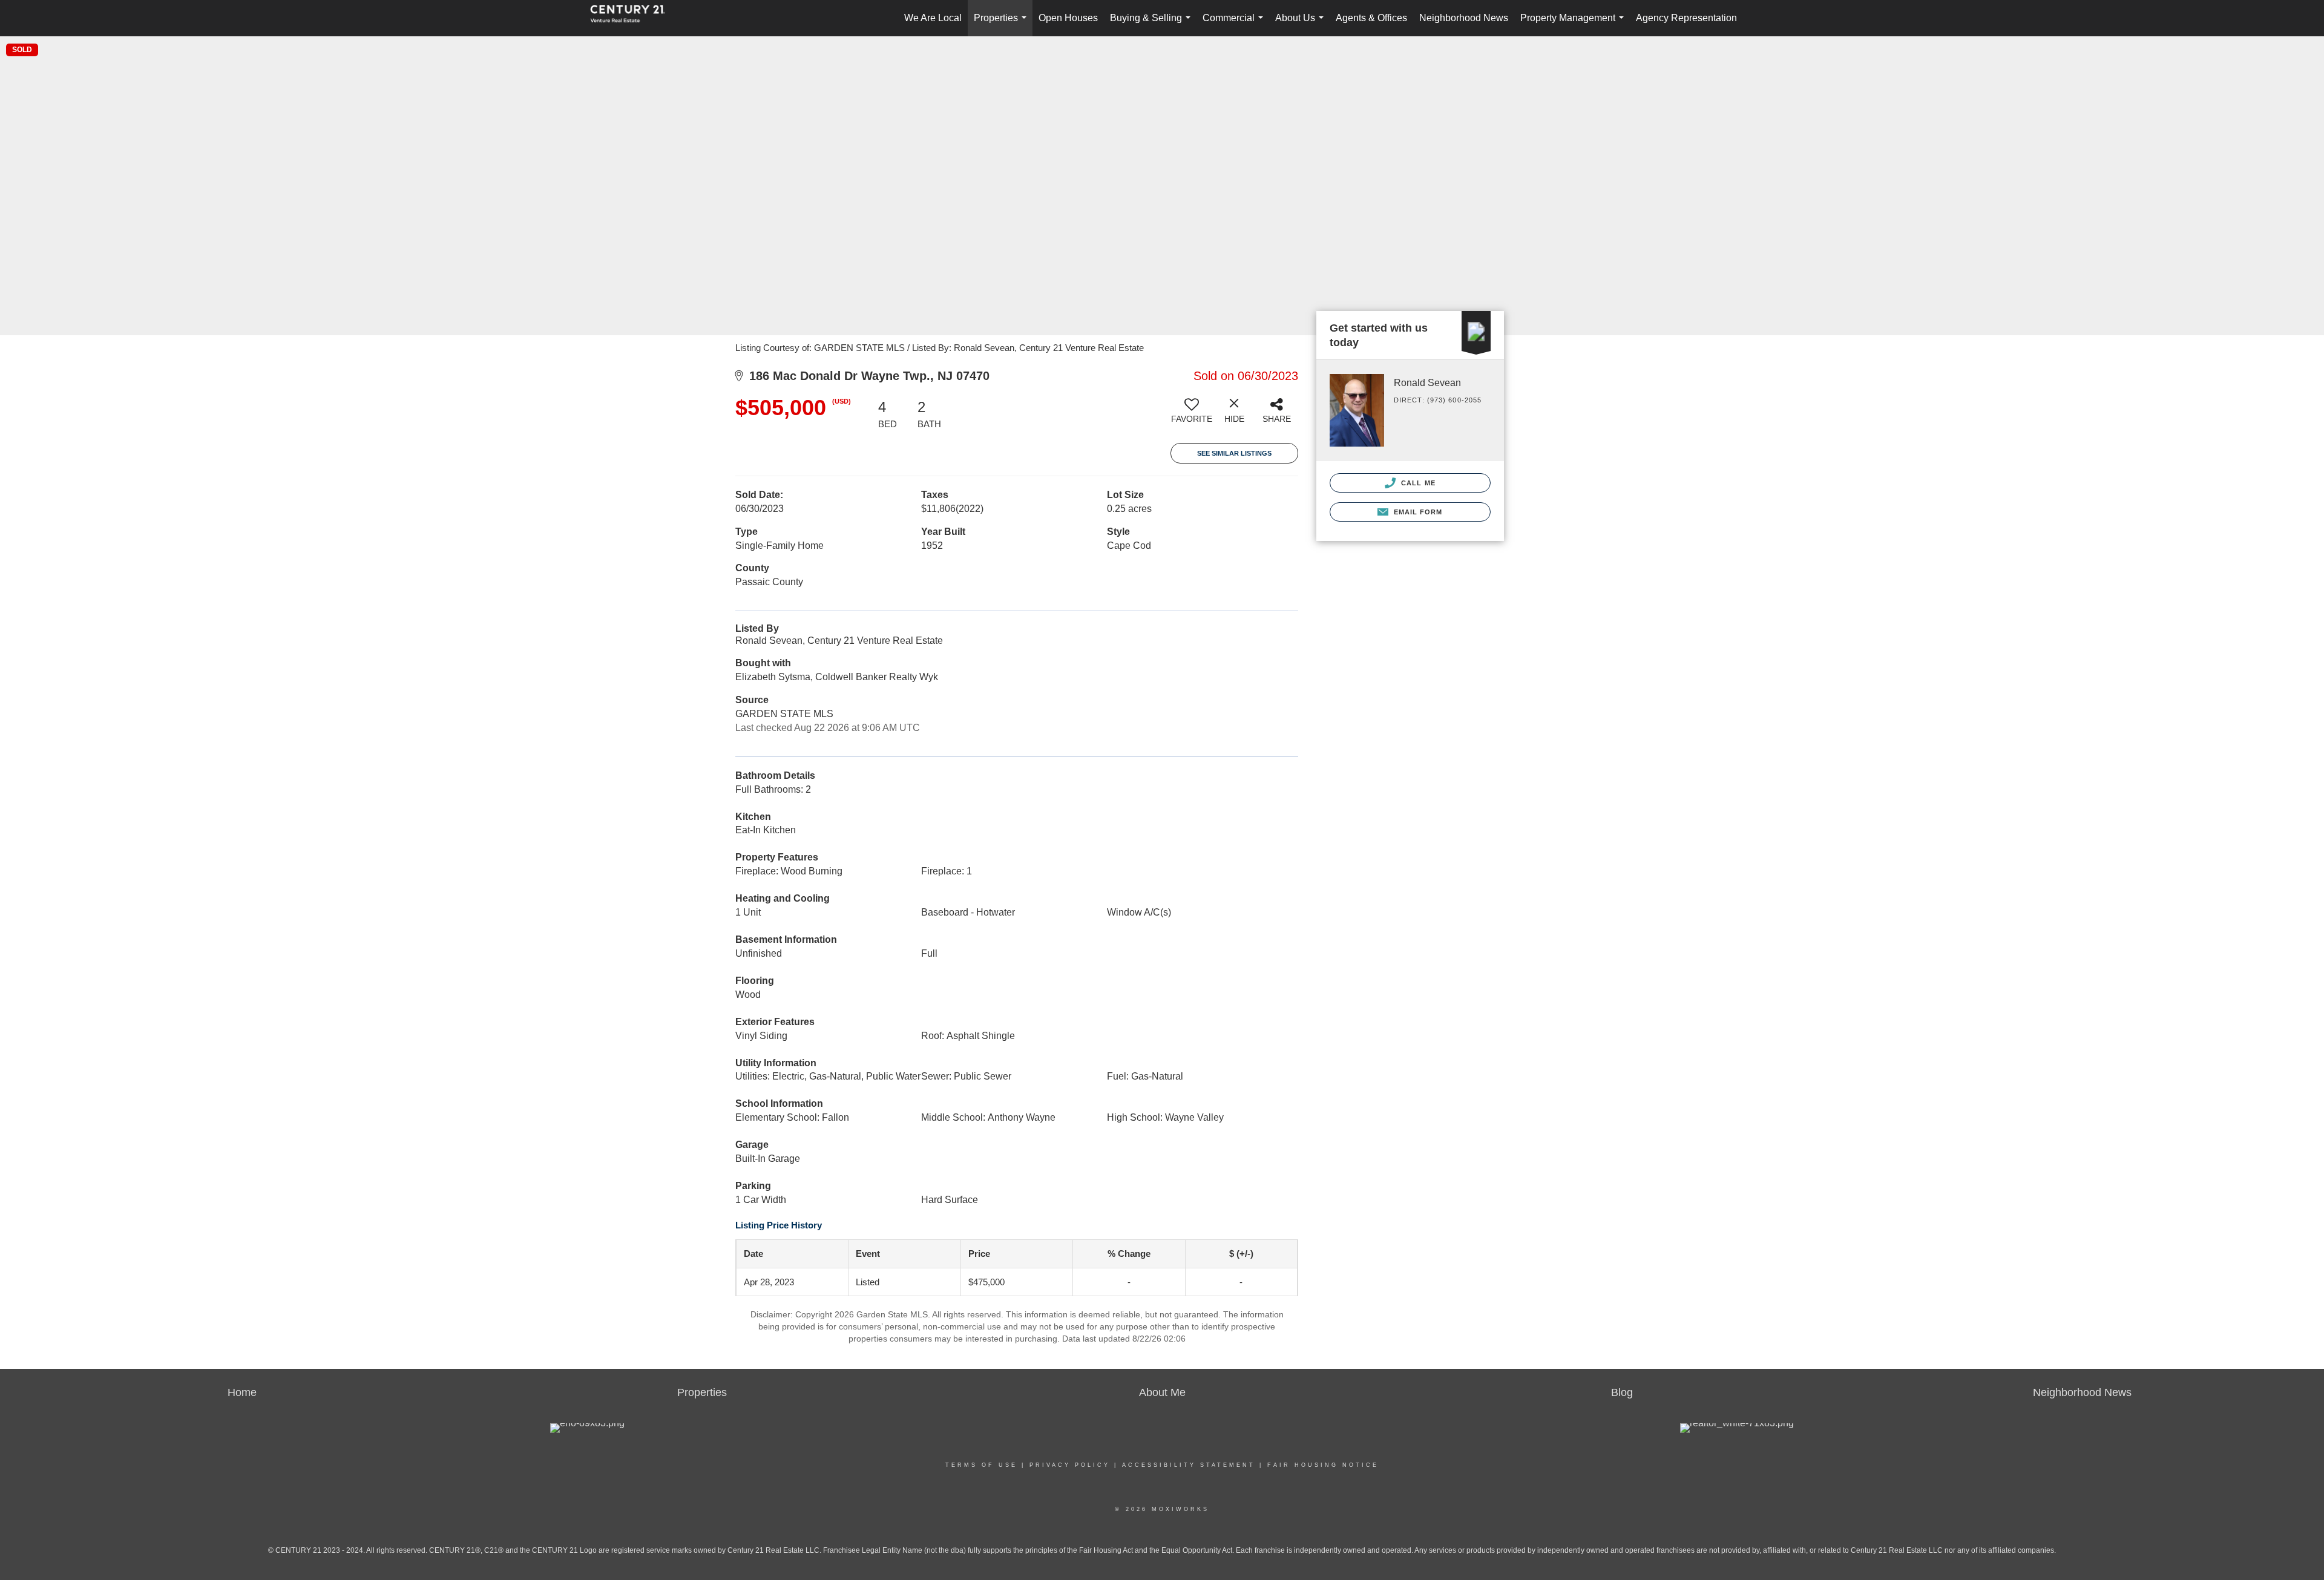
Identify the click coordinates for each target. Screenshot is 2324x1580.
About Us (1302, 25)
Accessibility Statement (1189, 1465)
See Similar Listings (1234, 453)
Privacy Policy (1070, 1465)
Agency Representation (1686, 18)
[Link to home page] (634, 18)
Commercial (1235, 25)
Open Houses (1068, 18)
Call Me (1417, 483)
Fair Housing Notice (1323, 1465)
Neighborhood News (1464, 18)
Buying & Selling (1153, 25)
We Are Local (933, 18)
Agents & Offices (1371, 18)
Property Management (1574, 25)
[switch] (1192, 415)
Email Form (1416, 512)
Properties (1003, 25)
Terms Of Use (981, 1465)
